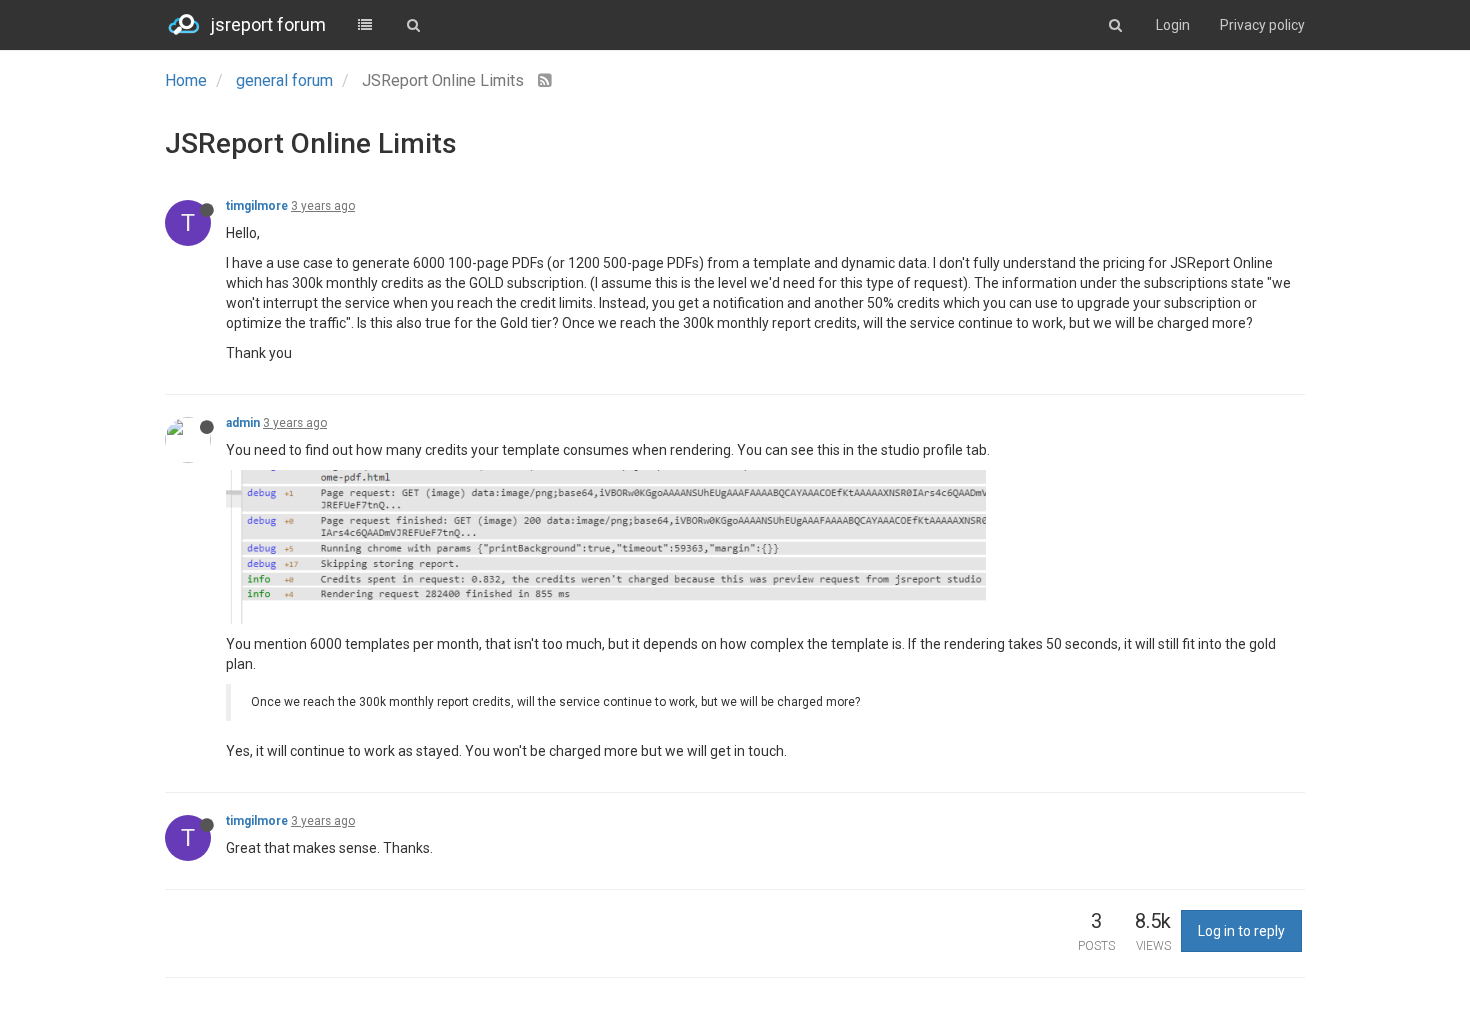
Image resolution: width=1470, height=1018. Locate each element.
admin (243, 423)
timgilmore (257, 206)
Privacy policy (1262, 25)
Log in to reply (1241, 931)
